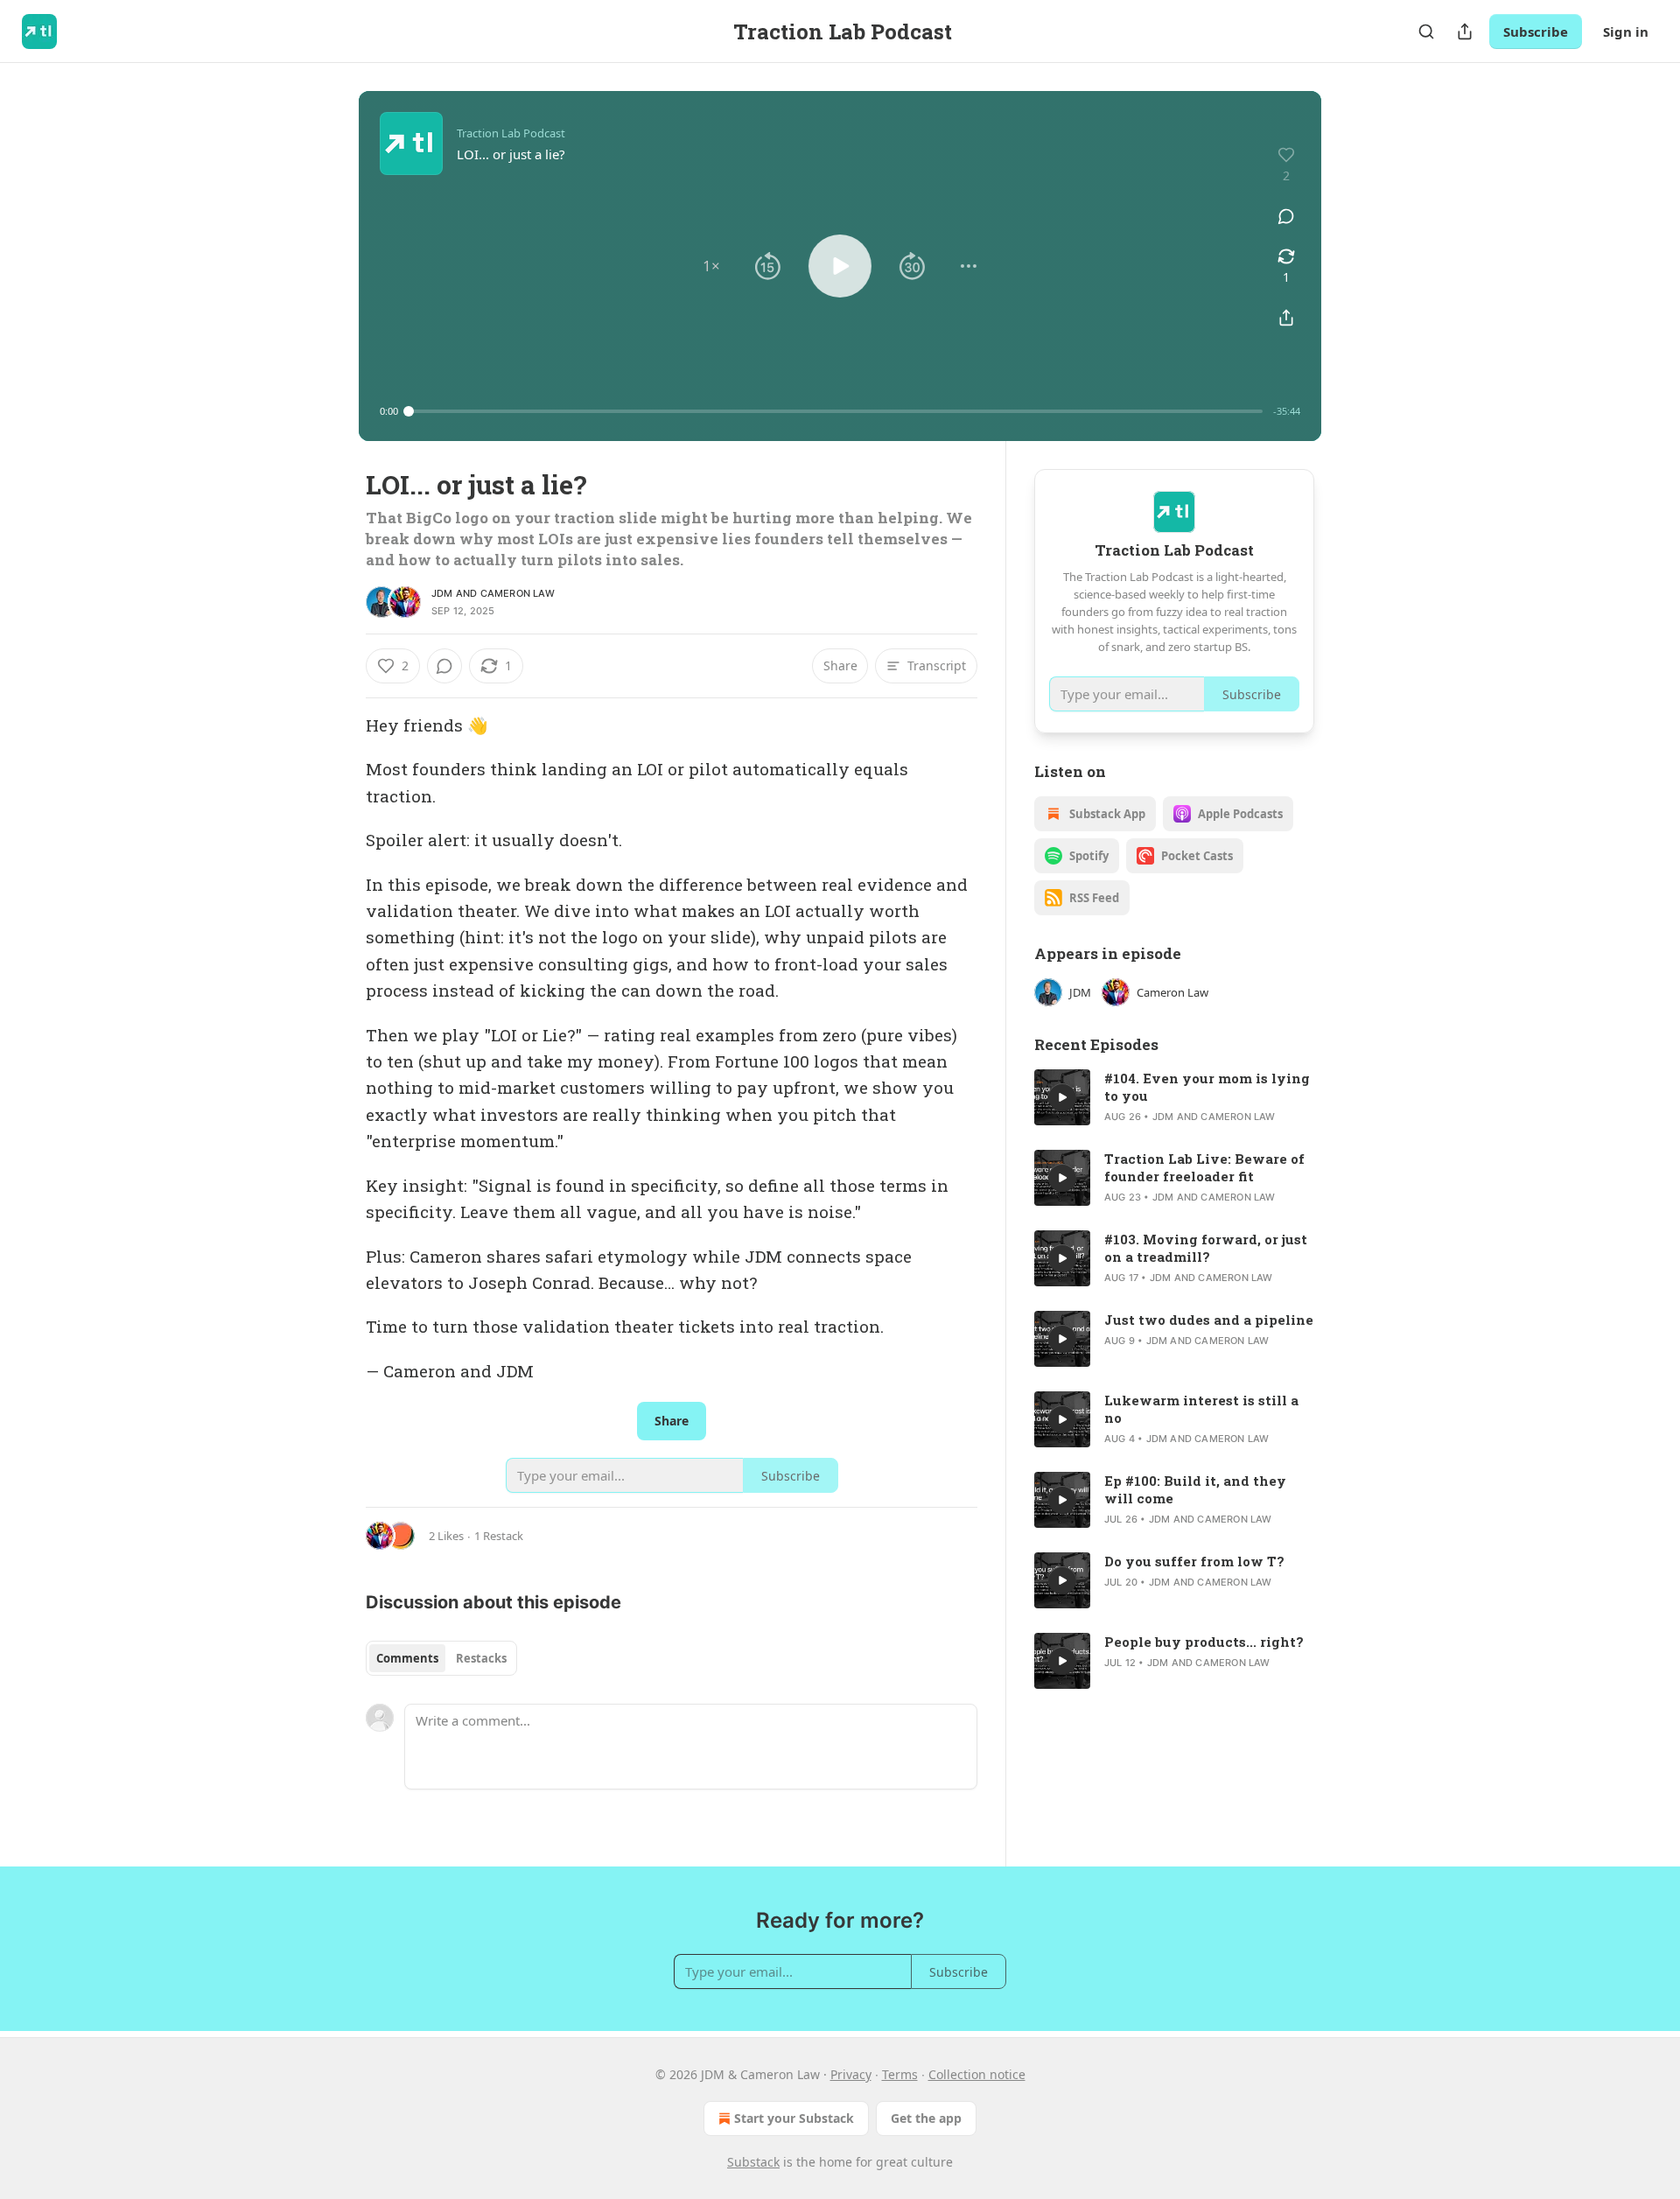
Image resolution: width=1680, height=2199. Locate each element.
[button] (711, 266)
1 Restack (499, 1536)
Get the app (926, 2118)
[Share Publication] (1465, 32)
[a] (1062, 1097)
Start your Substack (794, 2118)
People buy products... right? (1204, 1642)
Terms (900, 2074)
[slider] (836, 411)
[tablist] (441, 1658)
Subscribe (1536, 32)
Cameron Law (518, 593)
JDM (442, 593)
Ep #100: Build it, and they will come (1195, 1489)
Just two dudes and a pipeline (1209, 1320)
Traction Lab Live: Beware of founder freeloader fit (1204, 1167)
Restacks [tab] (481, 1658)
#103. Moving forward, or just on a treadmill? (1206, 1248)
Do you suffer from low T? (1194, 1561)
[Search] (1426, 32)
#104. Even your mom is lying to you (1207, 1087)
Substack (753, 2162)
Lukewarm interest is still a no (1201, 1409)
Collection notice (977, 2074)
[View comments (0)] (1286, 216)
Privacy (851, 2074)
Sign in (1626, 32)
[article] (1174, 1097)
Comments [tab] (407, 1658)
